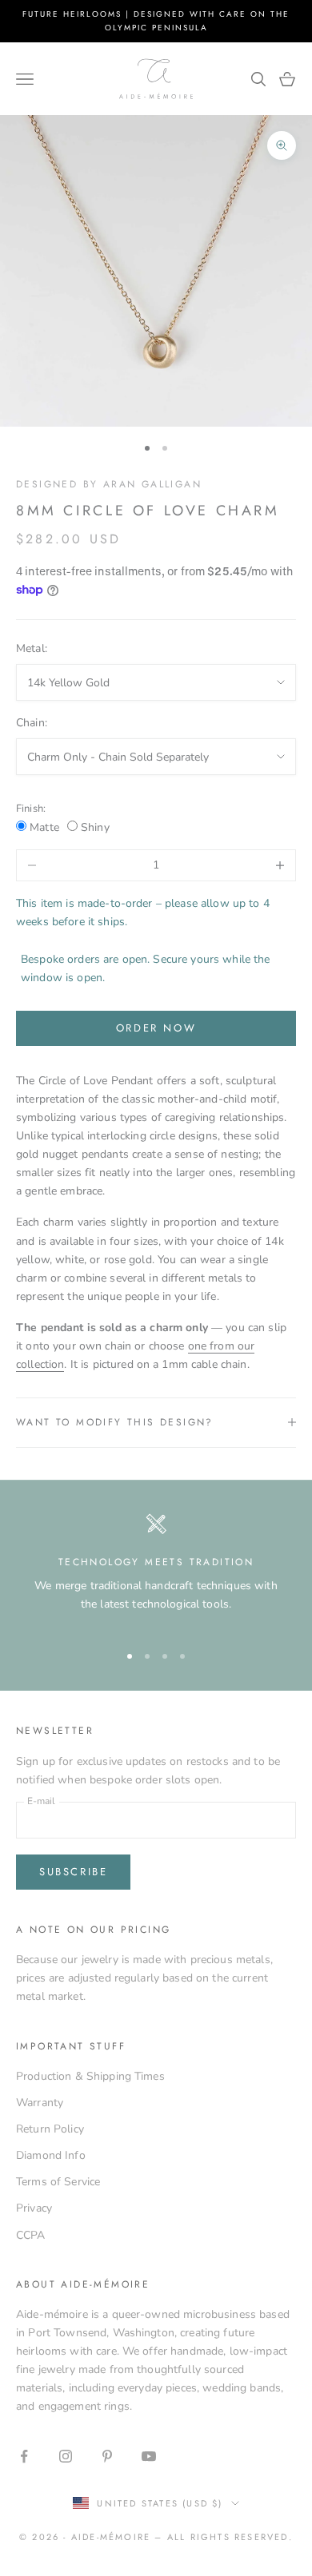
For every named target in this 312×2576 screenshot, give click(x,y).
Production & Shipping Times (90, 2076)
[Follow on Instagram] (66, 2456)
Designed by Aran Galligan (109, 484)
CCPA (31, 2235)
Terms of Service (58, 2182)
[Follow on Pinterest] (107, 2456)
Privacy (34, 2208)
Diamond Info (51, 2155)
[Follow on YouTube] (149, 2456)
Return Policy (50, 2129)
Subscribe (73, 1872)
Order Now (156, 1028)
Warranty (40, 2103)
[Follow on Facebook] (24, 2456)
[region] (156, 1571)
